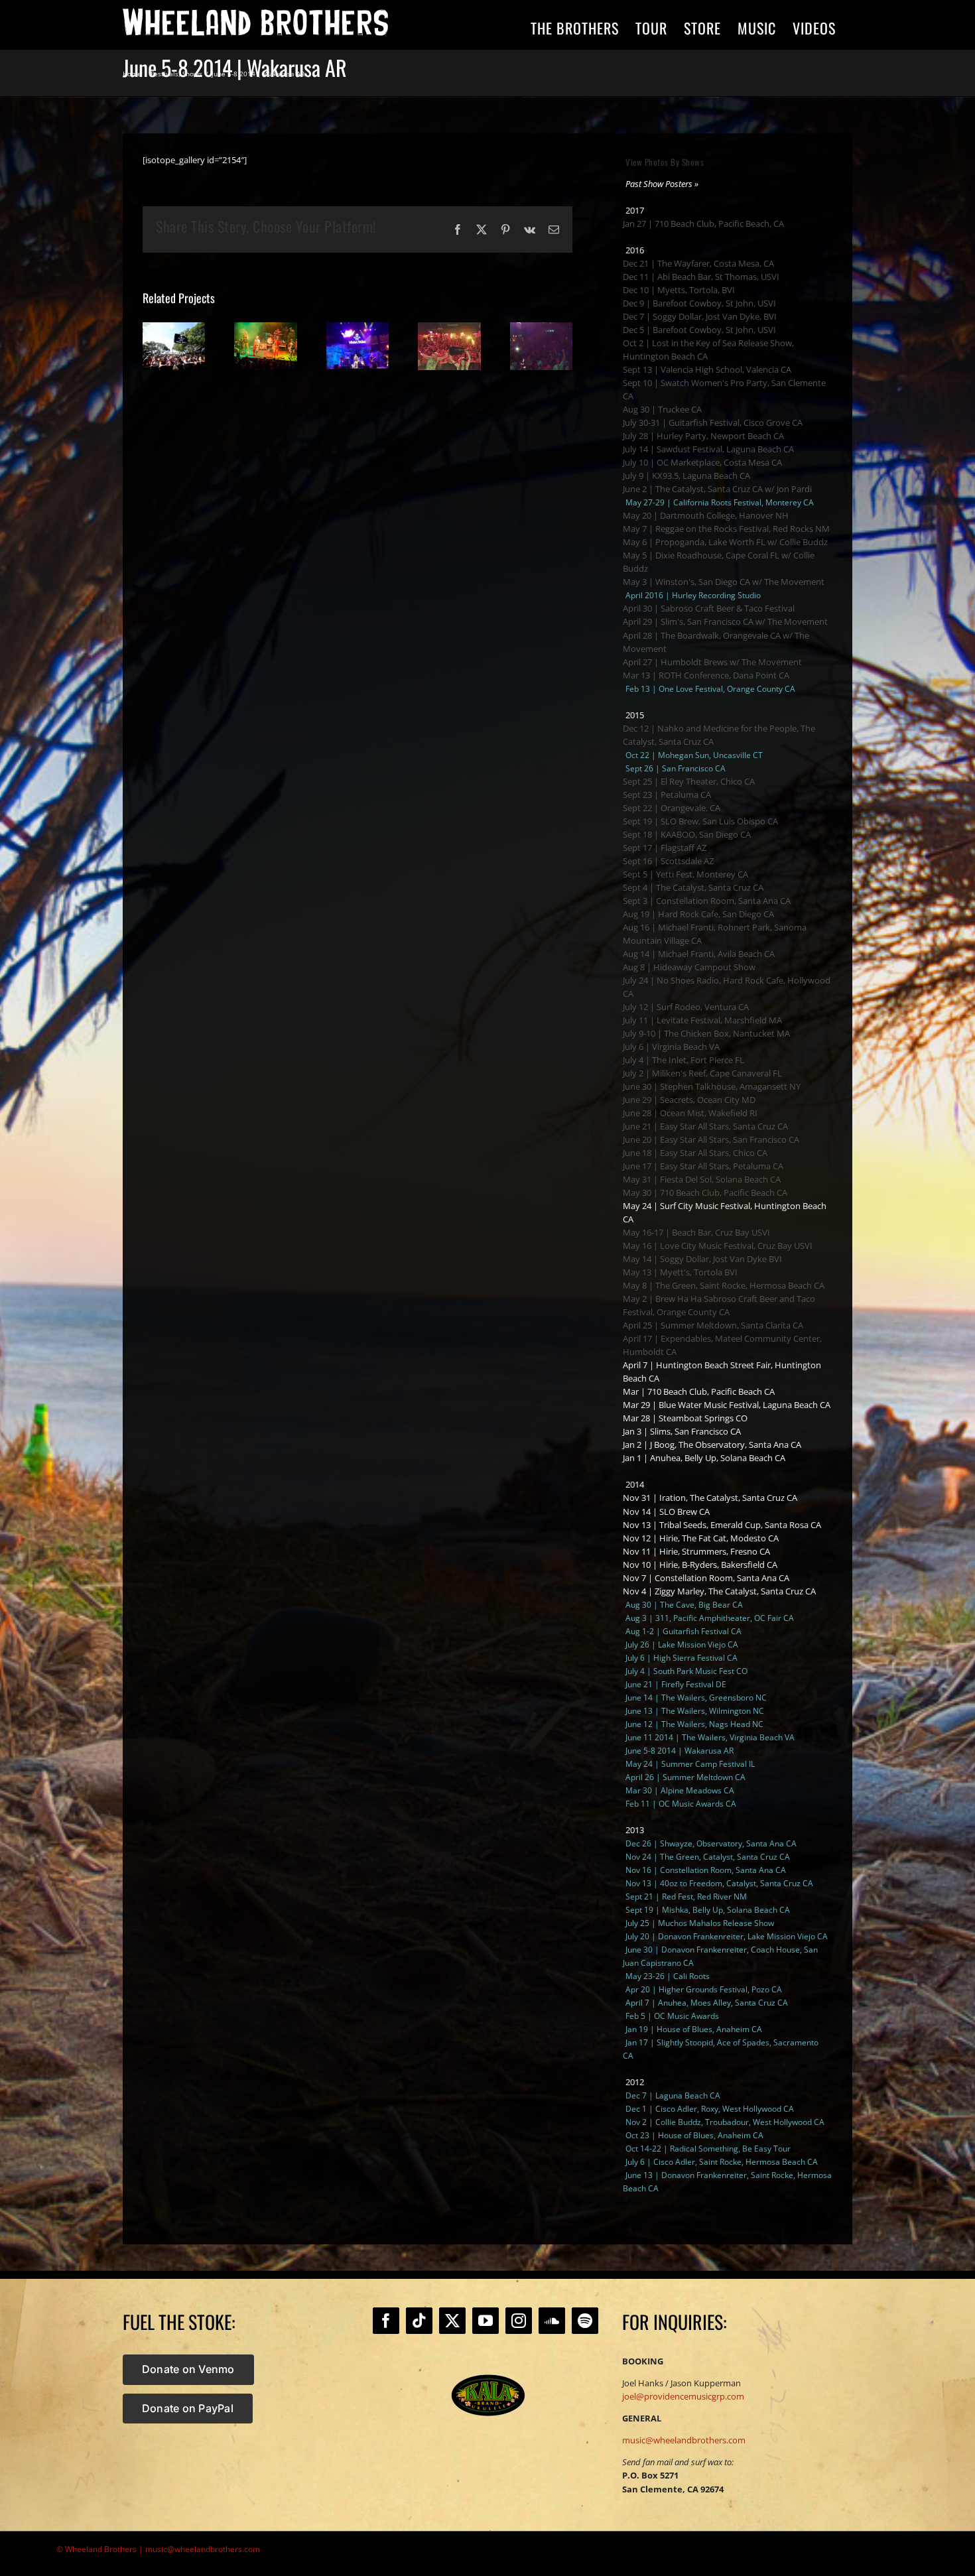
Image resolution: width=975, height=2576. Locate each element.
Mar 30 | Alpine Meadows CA (680, 1790)
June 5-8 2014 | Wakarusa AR (680, 1751)
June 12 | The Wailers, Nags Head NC (694, 1724)
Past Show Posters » (662, 184)
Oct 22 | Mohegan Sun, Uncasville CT (694, 755)
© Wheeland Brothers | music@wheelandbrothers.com (158, 2549)
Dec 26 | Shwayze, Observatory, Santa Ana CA (711, 1843)
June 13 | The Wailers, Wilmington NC (695, 1711)
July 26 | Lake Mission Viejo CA (682, 1644)
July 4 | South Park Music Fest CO (686, 1671)
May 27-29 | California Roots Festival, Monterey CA (720, 502)
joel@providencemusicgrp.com (683, 2396)
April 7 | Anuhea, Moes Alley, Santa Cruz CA (707, 2003)
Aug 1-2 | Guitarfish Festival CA (683, 1631)
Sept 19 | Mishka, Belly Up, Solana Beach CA (708, 1910)
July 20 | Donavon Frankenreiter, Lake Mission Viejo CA (727, 1936)
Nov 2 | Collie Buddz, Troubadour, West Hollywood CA (725, 2122)
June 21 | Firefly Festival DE (676, 1684)
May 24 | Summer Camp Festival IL (690, 1764)
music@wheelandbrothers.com (684, 2440)
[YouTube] (486, 2321)
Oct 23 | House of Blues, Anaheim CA (694, 2135)
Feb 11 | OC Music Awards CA (681, 1804)
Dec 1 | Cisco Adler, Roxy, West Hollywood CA (710, 2109)
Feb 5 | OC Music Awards (672, 2016)
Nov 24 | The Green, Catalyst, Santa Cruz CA (708, 1857)
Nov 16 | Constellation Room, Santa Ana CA (706, 1870)
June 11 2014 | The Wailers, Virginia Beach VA (710, 1737)
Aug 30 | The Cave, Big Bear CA (684, 1605)
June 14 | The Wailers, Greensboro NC (696, 1698)
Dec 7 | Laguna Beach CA (673, 2095)
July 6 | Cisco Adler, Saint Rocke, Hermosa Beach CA (722, 2162)
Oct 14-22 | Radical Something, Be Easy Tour (708, 2149)
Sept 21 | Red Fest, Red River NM (686, 1897)
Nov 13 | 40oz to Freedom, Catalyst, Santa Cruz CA (719, 1883)
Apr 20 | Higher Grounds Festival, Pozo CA (704, 1989)
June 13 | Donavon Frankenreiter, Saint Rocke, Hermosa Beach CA (727, 2182)
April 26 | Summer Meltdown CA (685, 1777)
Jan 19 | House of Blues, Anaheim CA (694, 2029)
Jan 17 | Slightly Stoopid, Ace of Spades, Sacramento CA (721, 2049)
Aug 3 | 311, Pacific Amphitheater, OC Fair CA (710, 1618)
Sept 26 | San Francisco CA (676, 768)
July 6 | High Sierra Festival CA (682, 1658)
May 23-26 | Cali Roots (668, 1976)
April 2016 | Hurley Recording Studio (693, 595)
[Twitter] (452, 2321)
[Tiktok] (419, 2321)
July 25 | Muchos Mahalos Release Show (700, 1923)
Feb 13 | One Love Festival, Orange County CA (710, 689)
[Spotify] (585, 2321)
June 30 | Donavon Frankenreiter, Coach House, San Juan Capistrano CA (720, 1956)
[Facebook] (386, 2321)
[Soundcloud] (552, 2321)
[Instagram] (519, 2321)
